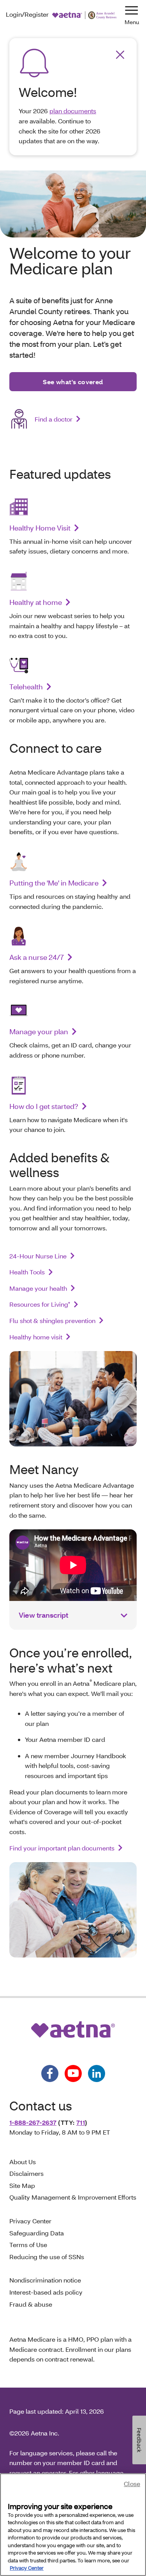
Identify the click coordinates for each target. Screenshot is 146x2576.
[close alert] (120, 55)
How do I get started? (44, 1106)
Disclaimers (26, 2173)
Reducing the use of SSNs (47, 2257)
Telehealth (26, 687)
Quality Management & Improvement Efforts (73, 2197)
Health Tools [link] (27, 1272)
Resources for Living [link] (40, 1304)
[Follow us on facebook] (50, 2073)
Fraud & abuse (31, 2304)
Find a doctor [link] (54, 419)
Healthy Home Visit (40, 528)
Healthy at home (36, 602)
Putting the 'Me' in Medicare (54, 883)
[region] (73, 2525)
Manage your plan (39, 1031)
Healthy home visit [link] (36, 1337)
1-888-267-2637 (33, 2122)
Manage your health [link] (38, 1288)
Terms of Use (28, 2245)
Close (132, 2484)
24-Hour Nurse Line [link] (38, 1256)
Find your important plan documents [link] (62, 1848)
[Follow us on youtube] (73, 2073)
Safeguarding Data (37, 2233)
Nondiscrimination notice (45, 2280)
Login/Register (27, 14)
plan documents (73, 111)
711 (81, 2122)
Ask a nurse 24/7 (37, 957)
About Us (23, 2162)
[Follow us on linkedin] (97, 2073)
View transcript (43, 1615)
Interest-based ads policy (46, 2292)
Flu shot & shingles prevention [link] (52, 1321)
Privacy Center (30, 2221)
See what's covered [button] (73, 382)
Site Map (22, 2185)
